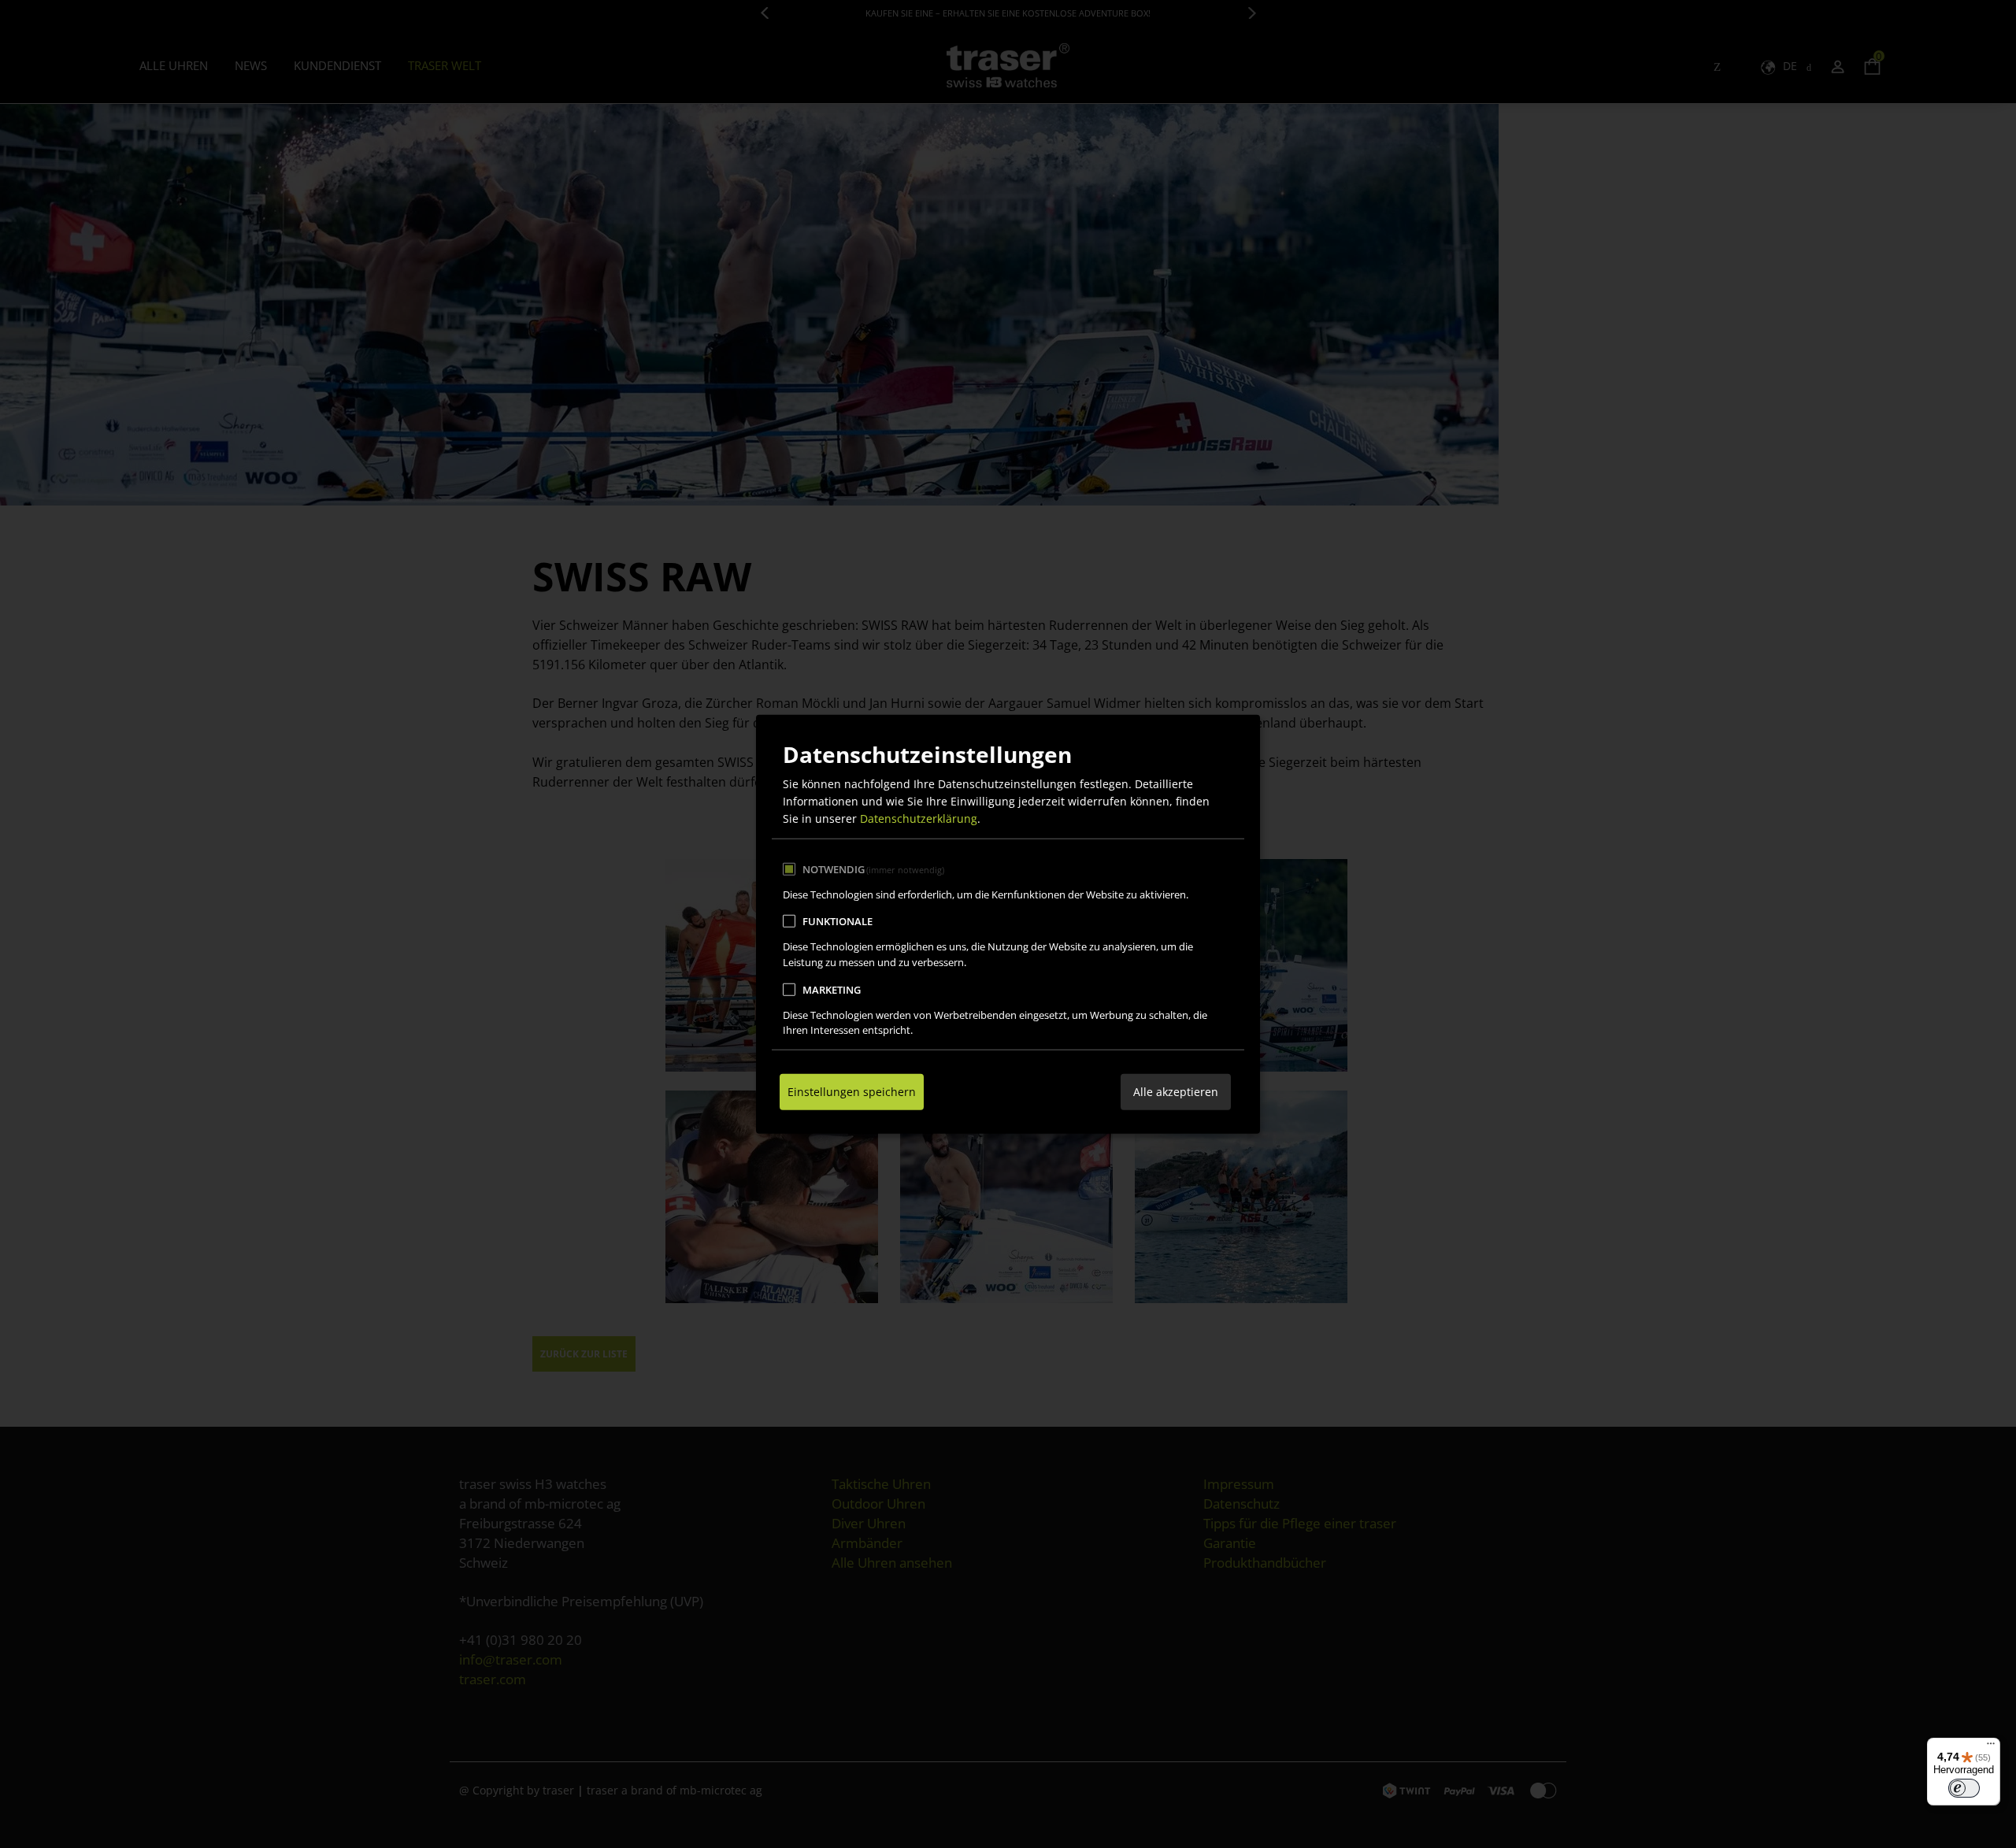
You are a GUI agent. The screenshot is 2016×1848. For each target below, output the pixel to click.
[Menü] (1991, 1747)
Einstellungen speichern (852, 1092)
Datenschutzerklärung (919, 818)
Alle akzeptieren (1176, 1092)
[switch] (1964, 1788)
